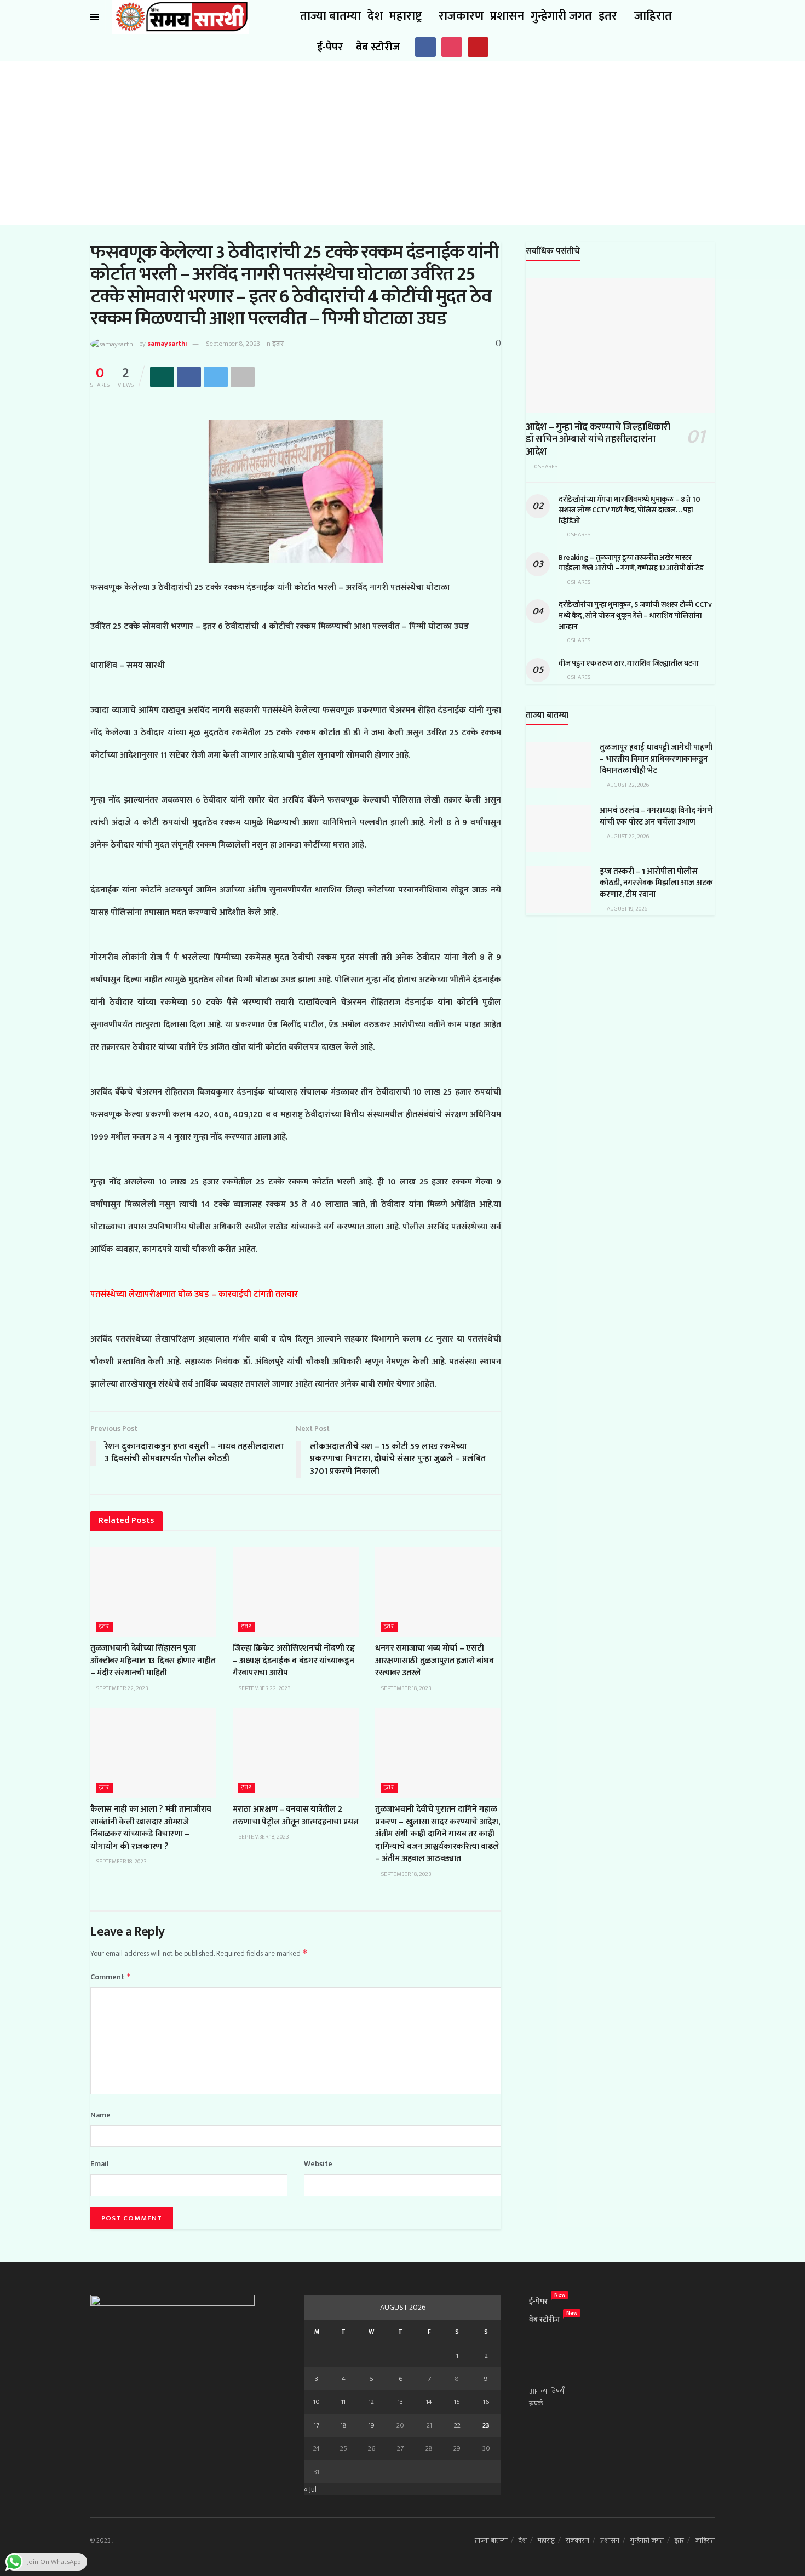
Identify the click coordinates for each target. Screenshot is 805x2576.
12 (371, 2402)
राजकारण (461, 16)
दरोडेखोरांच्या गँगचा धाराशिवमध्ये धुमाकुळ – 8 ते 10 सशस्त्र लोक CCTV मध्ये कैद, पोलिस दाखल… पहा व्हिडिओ (629, 510)
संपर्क (536, 2404)
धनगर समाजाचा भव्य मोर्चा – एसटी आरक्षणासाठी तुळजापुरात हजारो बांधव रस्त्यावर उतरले (434, 1661)
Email (100, 2164)
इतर (608, 16)
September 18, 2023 (406, 1688)
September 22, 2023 (122, 1688)
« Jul (310, 2489)
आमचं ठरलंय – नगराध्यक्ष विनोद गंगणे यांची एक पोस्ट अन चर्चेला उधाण (656, 816)
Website (318, 2164)
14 (429, 2402)
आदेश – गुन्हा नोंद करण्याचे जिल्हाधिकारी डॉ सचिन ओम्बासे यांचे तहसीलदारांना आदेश (598, 440)
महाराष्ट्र (406, 16)
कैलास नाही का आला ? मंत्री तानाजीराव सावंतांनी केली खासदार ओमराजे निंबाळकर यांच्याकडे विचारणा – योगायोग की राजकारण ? (151, 1828)
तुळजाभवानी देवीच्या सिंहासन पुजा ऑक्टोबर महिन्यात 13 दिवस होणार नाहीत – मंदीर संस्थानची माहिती (153, 1661)
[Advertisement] (403, 143)
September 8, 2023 (233, 344)
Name (100, 2115)
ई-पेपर (330, 47)
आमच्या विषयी (547, 2391)
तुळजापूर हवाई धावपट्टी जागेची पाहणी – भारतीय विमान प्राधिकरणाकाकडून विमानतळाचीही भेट (656, 759)
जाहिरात (653, 16)
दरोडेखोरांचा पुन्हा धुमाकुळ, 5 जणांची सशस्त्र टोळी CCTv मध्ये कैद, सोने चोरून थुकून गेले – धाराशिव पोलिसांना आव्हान (635, 615)
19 (372, 2425)
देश (375, 16)
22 (457, 2425)
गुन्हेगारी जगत (561, 16)
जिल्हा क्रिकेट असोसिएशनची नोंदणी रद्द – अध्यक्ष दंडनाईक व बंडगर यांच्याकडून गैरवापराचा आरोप (294, 1661)
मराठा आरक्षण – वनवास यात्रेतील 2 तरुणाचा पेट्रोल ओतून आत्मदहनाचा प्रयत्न (296, 1815)
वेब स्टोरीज (378, 47)
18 (344, 2425)
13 (400, 2402)
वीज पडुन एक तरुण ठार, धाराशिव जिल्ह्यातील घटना (628, 663)
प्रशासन (507, 16)
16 (486, 2402)
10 (317, 2402)
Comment (111, 1977)
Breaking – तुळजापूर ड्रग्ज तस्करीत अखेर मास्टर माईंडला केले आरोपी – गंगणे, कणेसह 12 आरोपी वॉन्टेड (631, 563)
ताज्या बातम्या (330, 16)
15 (457, 2402)
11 (343, 2402)
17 (317, 2425)
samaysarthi (167, 344)
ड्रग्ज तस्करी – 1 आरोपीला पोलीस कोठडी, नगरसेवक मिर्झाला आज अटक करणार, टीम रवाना (656, 883)
